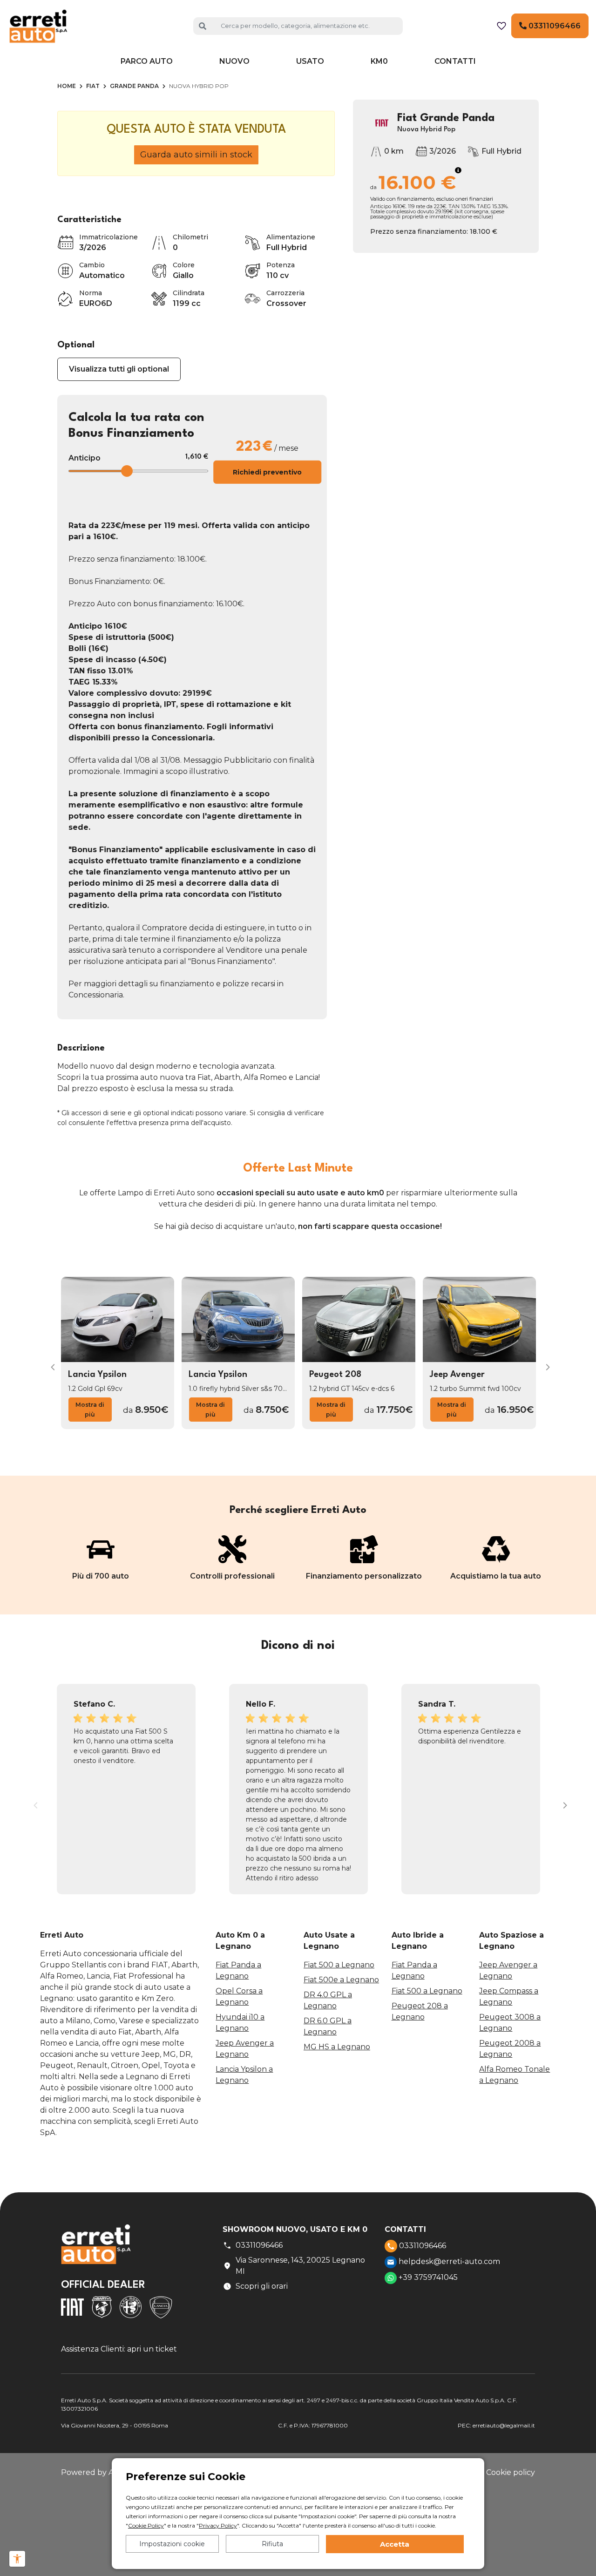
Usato (310, 61)
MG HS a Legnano (337, 2047)
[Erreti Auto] (38, 25)
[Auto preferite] (501, 26)
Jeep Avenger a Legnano (245, 2049)
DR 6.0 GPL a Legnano (328, 2026)
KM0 (379, 61)
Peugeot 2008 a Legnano (510, 2049)
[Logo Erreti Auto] (96, 2251)
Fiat (93, 86)
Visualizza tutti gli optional (119, 369)
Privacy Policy (218, 2525)
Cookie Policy (146, 2525)
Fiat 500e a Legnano (341, 1980)
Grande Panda (134, 86)
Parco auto (147, 61)
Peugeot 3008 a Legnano (510, 2023)
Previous (50, 1365)
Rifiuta (272, 2544)
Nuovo (234, 61)
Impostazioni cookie (172, 2544)
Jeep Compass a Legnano (509, 1996)
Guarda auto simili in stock (196, 155)
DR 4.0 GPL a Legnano (328, 2000)
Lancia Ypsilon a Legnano (244, 2075)
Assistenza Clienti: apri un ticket (119, 2349)
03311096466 (554, 26)
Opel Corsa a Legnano (239, 1996)
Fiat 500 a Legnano (339, 1965)
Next (546, 1365)
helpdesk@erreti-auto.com (448, 2261)
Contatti (455, 61)
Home (67, 86)
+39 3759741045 (427, 2277)
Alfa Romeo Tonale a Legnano (515, 2075)
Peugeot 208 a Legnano (420, 2011)
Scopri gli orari (262, 2286)
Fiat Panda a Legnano (238, 1970)
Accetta (395, 2544)
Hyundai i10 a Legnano (240, 2023)
